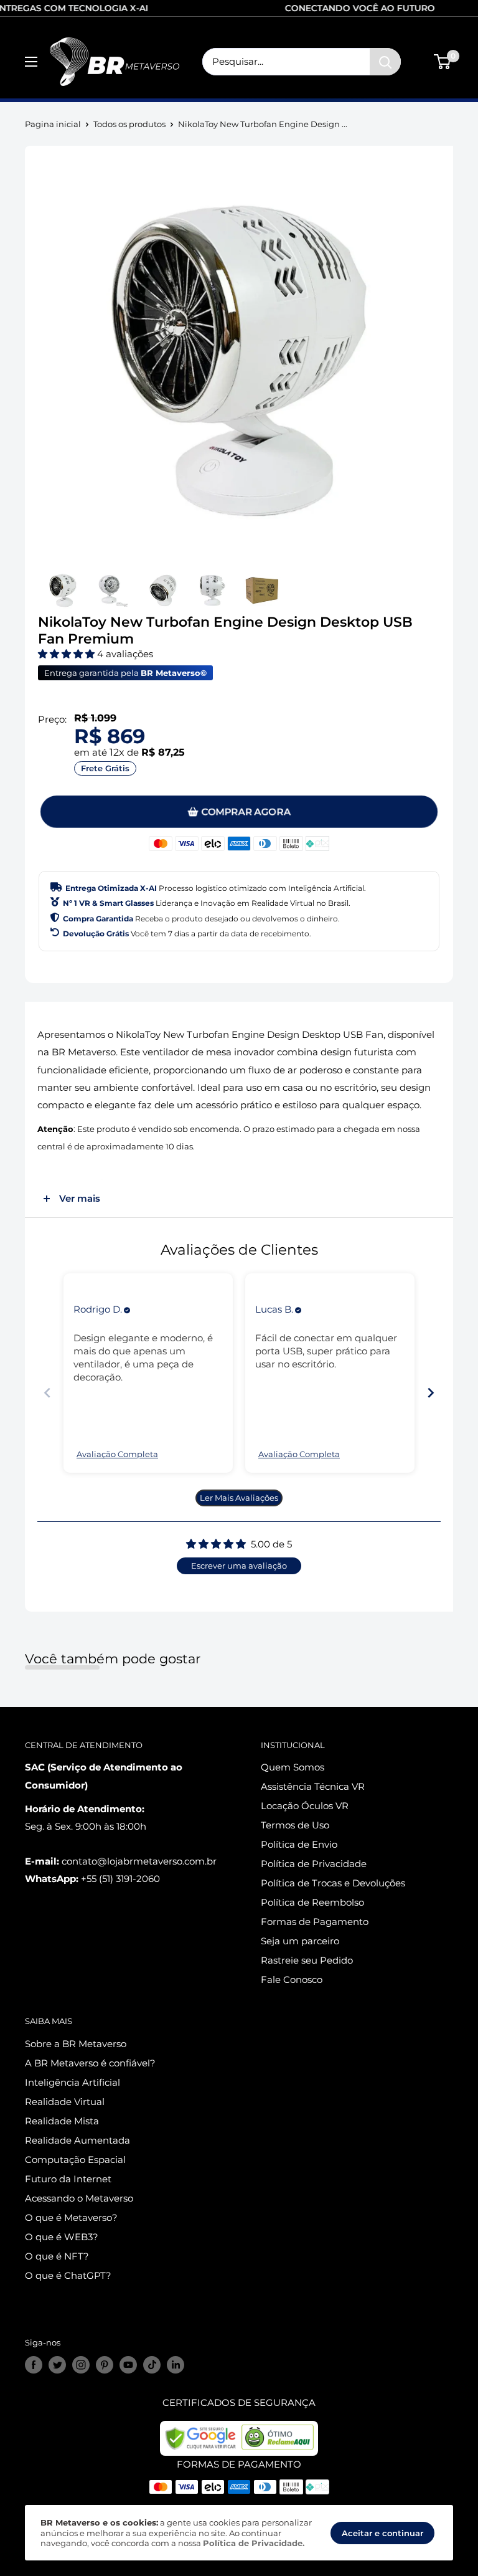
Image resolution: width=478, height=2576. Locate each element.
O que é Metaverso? (71, 2217)
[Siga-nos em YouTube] (128, 2365)
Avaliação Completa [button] (117, 1454)
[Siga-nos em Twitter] (57, 2365)
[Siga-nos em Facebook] (34, 2365)
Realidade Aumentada (77, 2140)
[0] (443, 62)
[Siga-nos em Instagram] (81, 2365)
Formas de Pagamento (315, 1922)
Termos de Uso (295, 1825)
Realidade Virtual (65, 2102)
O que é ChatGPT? (68, 2275)
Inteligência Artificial (73, 2082)
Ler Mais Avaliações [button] (239, 1498)
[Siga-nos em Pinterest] (105, 2365)
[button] (68, 654)
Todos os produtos (129, 124)
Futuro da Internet (68, 2179)
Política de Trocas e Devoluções (333, 1883)
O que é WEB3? (62, 2237)
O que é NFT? (57, 2256)
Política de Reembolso (312, 1902)
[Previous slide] (47, 1393)
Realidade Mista (62, 2121)
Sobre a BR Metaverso (76, 2044)
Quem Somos (293, 1767)
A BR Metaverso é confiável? (90, 2063)
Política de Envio (299, 1844)
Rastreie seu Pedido (307, 1960)
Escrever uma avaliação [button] (239, 1566)
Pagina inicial (53, 124)
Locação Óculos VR (305, 1806)
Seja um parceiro (300, 1941)
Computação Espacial (75, 2160)
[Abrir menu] (31, 62)
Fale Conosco (292, 1980)
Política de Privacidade (314, 1864)
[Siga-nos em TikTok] (152, 2365)
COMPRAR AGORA (246, 811)
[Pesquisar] (385, 62)
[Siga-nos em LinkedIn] (176, 2365)
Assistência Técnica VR (313, 1786)
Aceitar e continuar (382, 2533)
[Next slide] (431, 1393)
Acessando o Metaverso (79, 2198)
